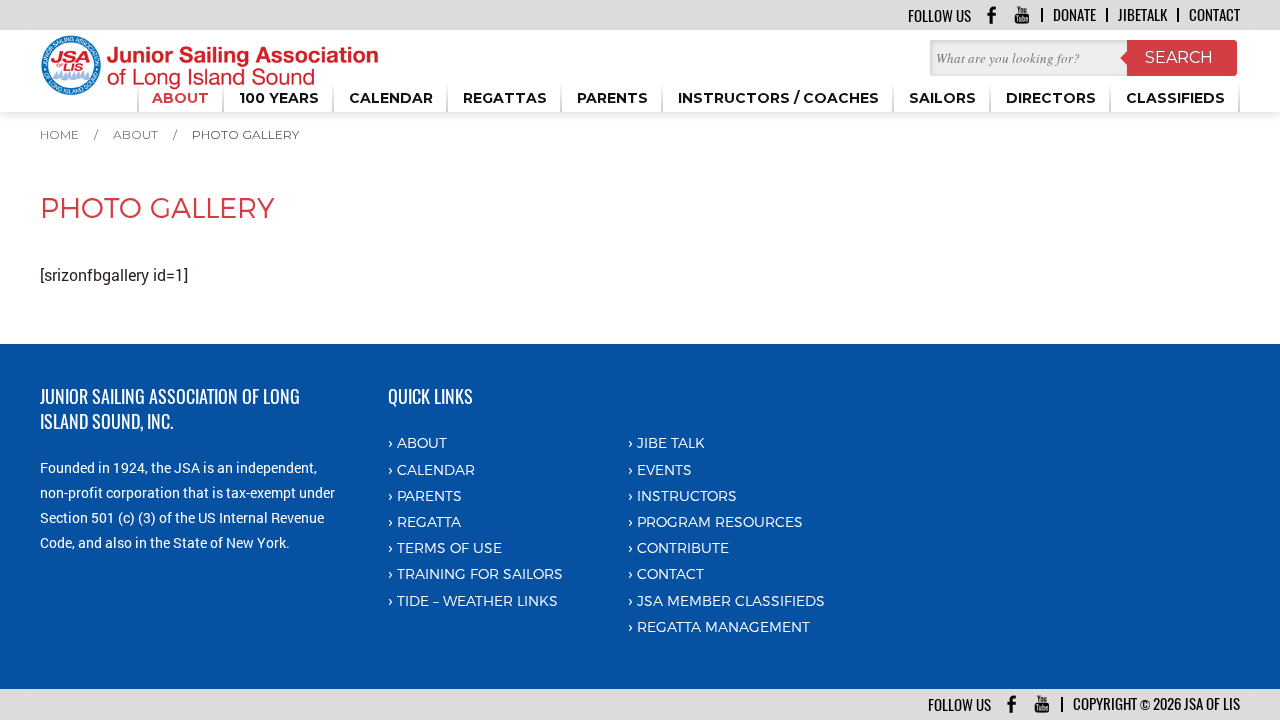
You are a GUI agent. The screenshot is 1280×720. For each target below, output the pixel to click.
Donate (1074, 15)
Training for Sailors (480, 573)
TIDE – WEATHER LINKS (477, 600)
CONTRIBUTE (683, 547)
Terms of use (449, 547)
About (135, 134)
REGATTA (429, 521)
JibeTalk (1142, 15)
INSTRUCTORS (687, 495)
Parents (429, 495)
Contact (1214, 15)
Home (59, 134)
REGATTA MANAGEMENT (723, 626)
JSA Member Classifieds (731, 600)
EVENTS (664, 469)
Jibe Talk (671, 442)
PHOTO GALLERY (245, 134)
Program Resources (720, 521)
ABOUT (422, 442)
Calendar (436, 469)
